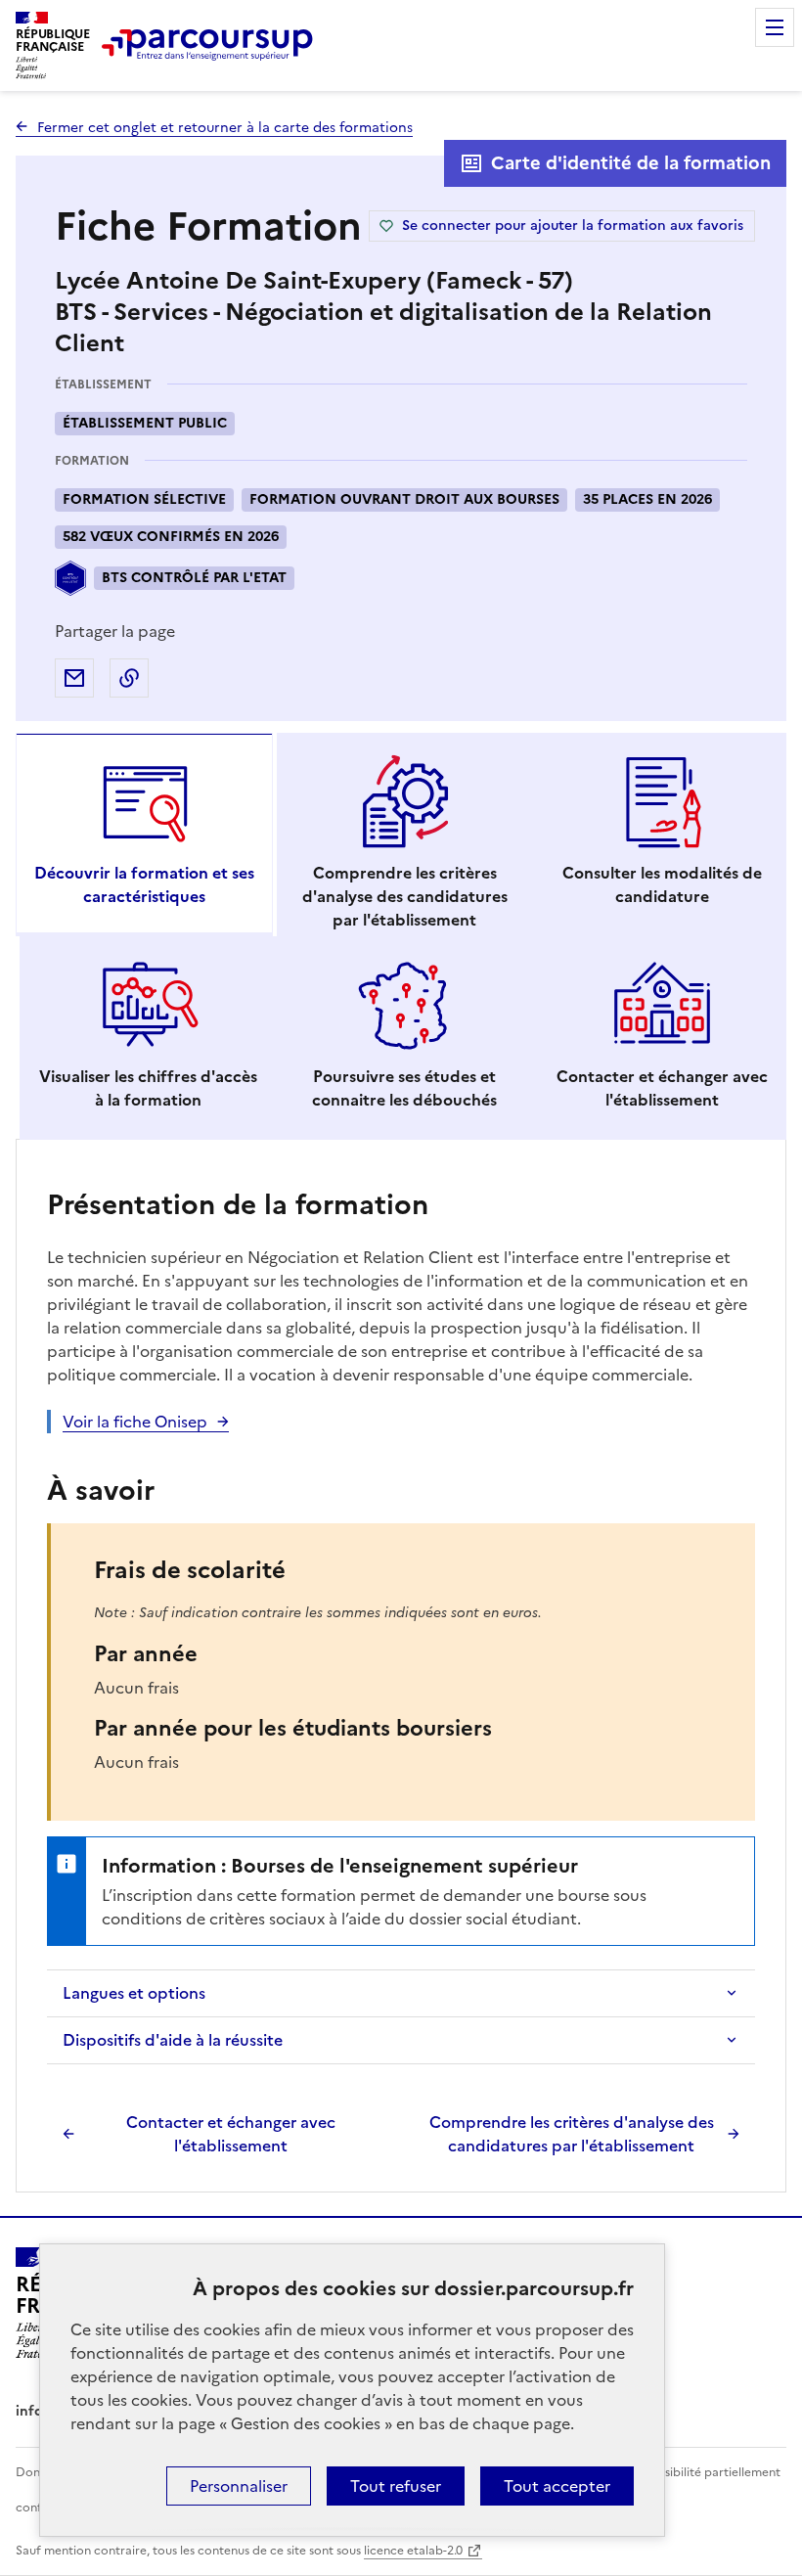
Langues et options (134, 1993)
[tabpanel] (401, 1668)
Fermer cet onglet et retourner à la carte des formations (225, 128)
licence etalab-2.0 (413, 2551)
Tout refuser (396, 2486)
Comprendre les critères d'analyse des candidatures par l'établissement (572, 2134)
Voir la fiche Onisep (135, 1422)
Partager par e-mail (74, 678)
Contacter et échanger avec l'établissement (231, 2134)
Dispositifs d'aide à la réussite (173, 2040)
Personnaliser (239, 2486)
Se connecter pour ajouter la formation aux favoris (573, 226)
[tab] (144, 835)
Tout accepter (557, 2486)
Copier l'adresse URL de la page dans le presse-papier (129, 678)
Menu (775, 27)
